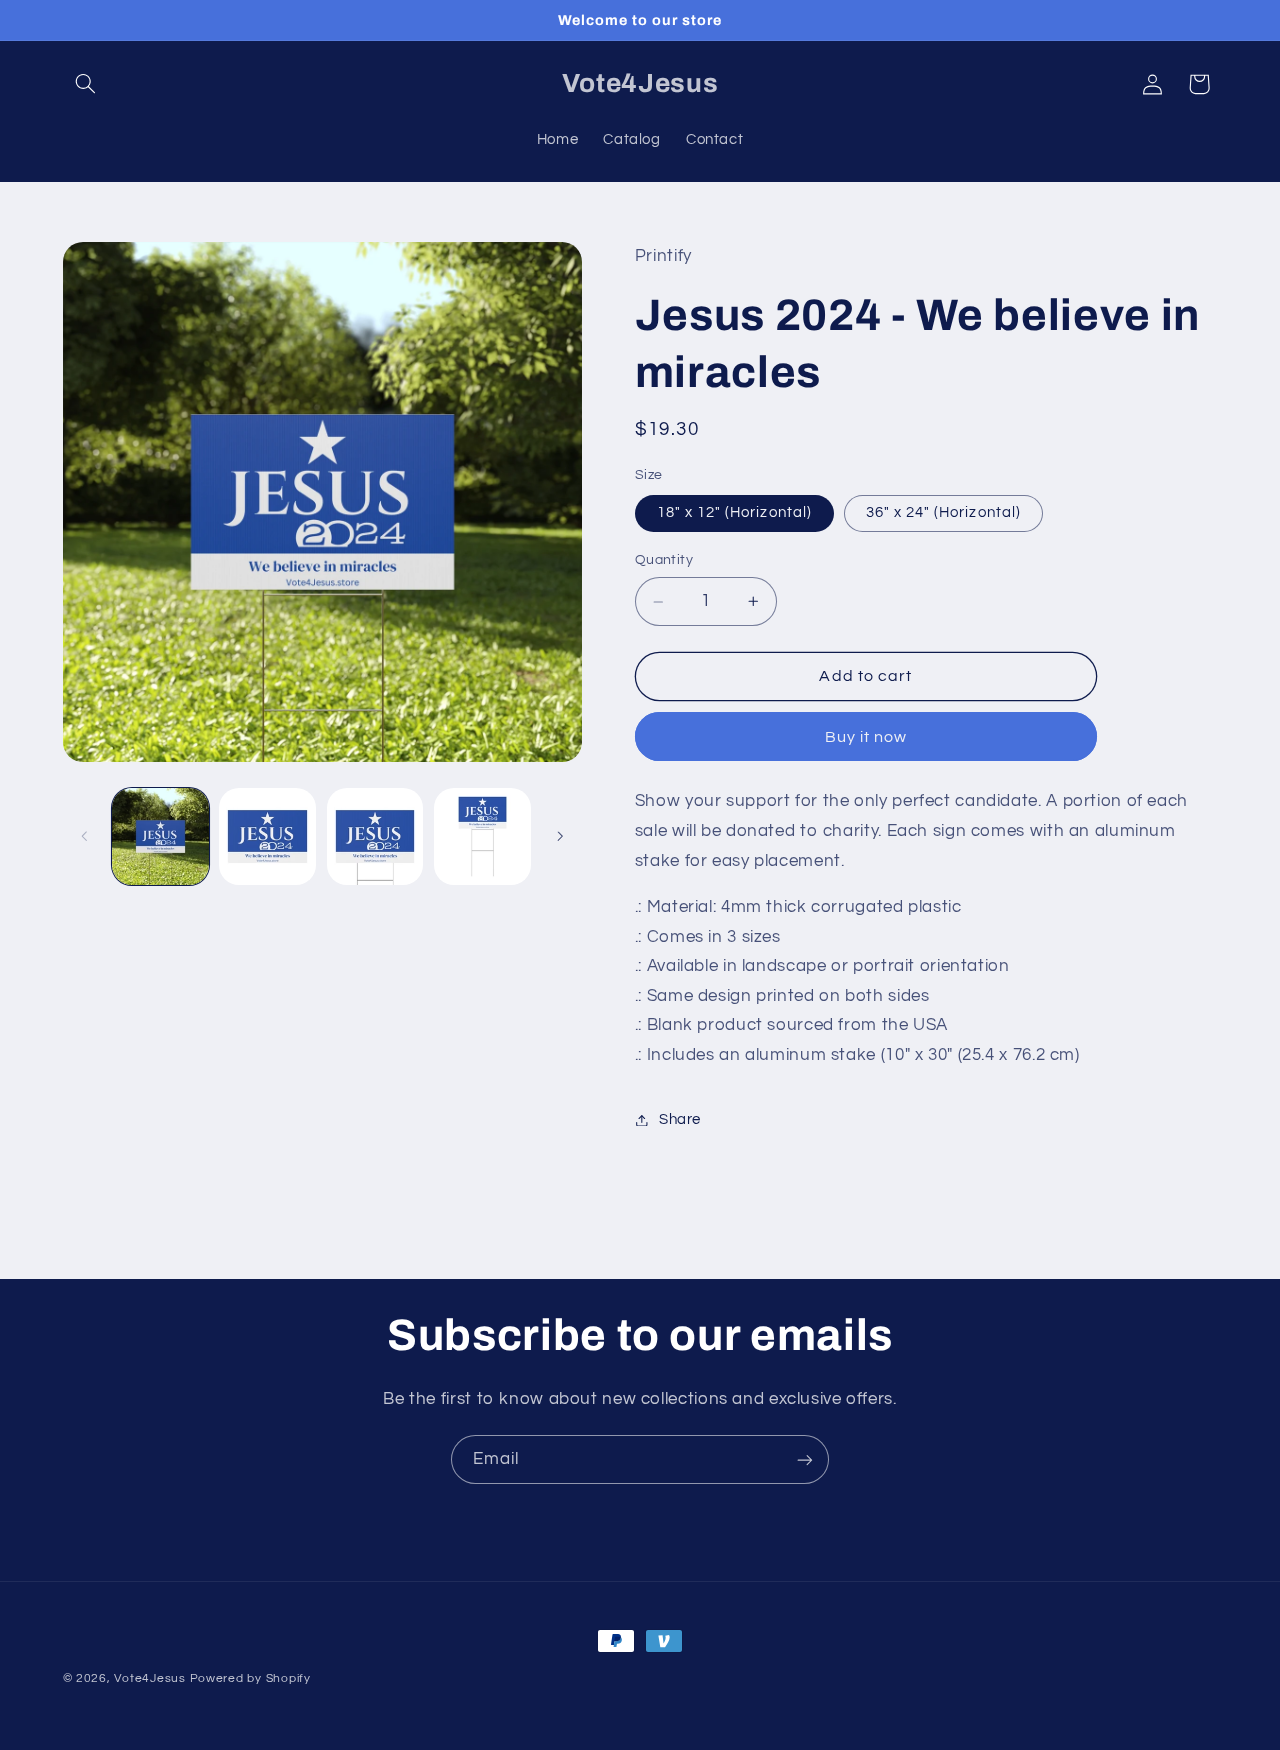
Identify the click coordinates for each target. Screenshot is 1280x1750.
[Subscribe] (805, 1459)
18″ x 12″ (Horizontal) (734, 512)
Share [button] (680, 1119)
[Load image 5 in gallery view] (482, 836)
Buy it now (866, 737)
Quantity (664, 561)
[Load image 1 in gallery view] (160, 836)
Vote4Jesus (149, 1678)
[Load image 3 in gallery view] (267, 836)
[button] (86, 84)
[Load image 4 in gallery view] (375, 836)
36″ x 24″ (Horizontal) (943, 512)
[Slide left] (85, 837)
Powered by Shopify (250, 1678)
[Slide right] (560, 837)
